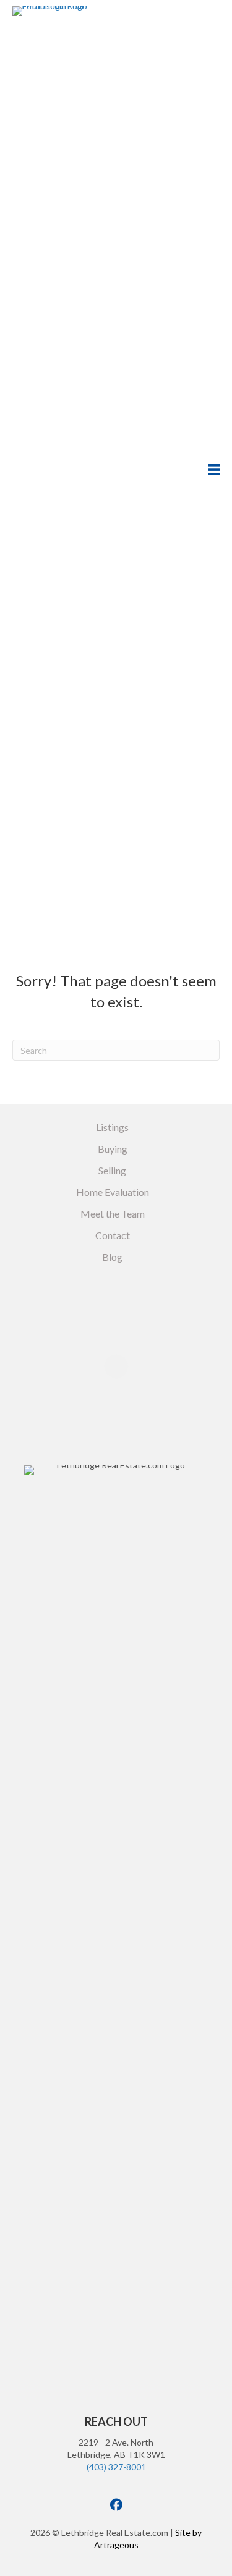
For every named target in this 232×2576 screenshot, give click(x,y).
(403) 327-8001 (116, 2467)
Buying (113, 1149)
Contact (113, 1235)
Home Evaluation (113, 1192)
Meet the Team (113, 1214)
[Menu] (214, 470)
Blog (112, 1257)
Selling (112, 1170)
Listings (112, 1127)
